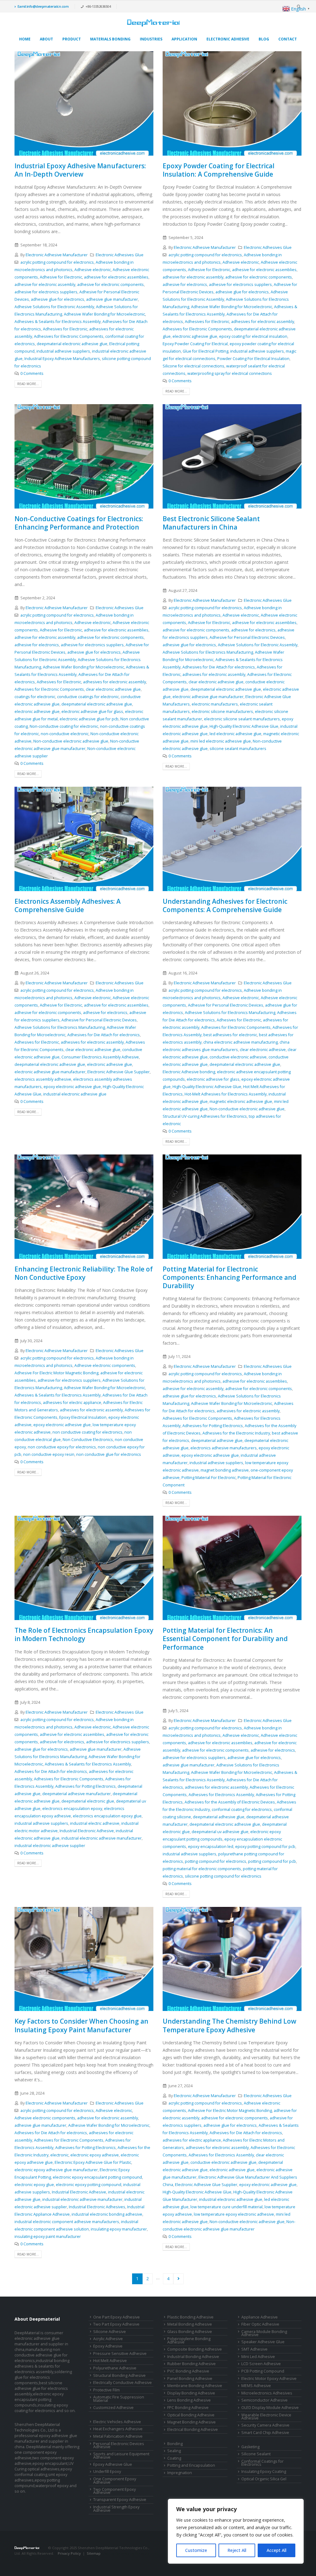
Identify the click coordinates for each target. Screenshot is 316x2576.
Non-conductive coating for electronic (64, 726)
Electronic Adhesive (228, 39)
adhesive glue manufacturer (112, 299)
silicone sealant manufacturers (238, 749)
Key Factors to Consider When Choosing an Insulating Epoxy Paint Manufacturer (81, 2025)
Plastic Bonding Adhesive (190, 2317)
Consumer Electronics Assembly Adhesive (100, 1057)
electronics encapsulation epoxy (72, 1809)
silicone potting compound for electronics (223, 1876)
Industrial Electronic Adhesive (87, 1831)
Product (72, 39)
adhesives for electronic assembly (263, 322)
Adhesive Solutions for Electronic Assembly (54, 307)
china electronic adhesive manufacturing (241, 1042)
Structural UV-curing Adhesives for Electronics (205, 1116)
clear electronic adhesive (263, 1050)
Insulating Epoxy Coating (264, 2471)
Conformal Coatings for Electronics (262, 2463)
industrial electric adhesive (95, 1823)
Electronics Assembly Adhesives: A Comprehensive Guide (68, 905)
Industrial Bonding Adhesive (193, 2357)
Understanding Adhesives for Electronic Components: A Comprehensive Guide (225, 905)
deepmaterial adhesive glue (217, 1441)
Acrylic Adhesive (108, 2339)
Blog (264, 39)
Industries (151, 39)
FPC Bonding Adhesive (188, 2408)
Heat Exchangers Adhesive (118, 2429)
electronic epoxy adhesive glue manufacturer (56, 2170)
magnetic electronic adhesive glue (241, 1102)
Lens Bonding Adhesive (189, 2400)
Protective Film (106, 2390)
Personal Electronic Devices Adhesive (119, 2445)
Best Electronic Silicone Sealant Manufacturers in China (211, 523)
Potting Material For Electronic (209, 1478)
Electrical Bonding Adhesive (193, 2429)
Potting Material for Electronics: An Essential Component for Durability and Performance (225, 1639)
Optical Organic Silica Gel (264, 2479)
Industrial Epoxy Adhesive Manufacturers (62, 359)
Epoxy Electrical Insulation (83, 1417)
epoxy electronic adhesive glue (72, 1087)
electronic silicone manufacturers (222, 712)
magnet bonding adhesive (225, 1470)
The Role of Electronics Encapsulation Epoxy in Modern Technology (84, 1634)
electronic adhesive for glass (213, 1079)
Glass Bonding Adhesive (190, 2332)
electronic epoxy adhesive (95, 2155)
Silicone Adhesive (110, 2332)
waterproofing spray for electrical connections (230, 373)
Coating (174, 2458)
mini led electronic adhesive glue (221, 741)
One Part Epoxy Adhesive (116, 2317)
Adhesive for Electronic (61, 277)
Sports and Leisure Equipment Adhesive (121, 2456)
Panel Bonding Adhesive (190, 2379)
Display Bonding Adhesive (191, 2393)
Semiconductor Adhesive (264, 2400)
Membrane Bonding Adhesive (195, 2386)
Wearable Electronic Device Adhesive (266, 2417)
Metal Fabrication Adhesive (118, 2436)
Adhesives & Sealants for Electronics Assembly (58, 322)
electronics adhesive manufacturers (224, 1448)
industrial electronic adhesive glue (75, 1094)
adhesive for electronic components (110, 285)
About (46, 39)
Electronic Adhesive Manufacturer (57, 255)
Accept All (276, 2550)
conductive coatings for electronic (88, 697)
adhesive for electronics (185, 285)
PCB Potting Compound (263, 2371)
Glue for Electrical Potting (206, 351)
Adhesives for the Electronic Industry (236, 1433)
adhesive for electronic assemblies (116, 277)
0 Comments (32, 373)
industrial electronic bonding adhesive (107, 2214)
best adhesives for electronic (230, 1035)
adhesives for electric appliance (72, 1403)
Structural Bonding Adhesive (119, 2375)
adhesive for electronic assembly (45, 285)
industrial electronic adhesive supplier (50, 1846)
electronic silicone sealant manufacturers (242, 719)
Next (179, 2279)
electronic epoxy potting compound (89, 2185)
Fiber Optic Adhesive (260, 2324)
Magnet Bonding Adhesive (191, 2422)
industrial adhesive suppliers (63, 351)
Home (25, 39)
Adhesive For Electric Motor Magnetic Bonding (56, 1373)
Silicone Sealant (256, 2454)
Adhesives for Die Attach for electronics (219, 667)
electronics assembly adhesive (43, 1079)
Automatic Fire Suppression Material (119, 2399)
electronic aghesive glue (195, 336)
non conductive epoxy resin (49, 1454)
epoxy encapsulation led (211, 1847)
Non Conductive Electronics (88, 1440)
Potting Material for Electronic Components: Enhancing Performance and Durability (229, 1278)
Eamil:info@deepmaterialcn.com (43, 6)
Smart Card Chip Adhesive (265, 2433)
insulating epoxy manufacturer (119, 2229)
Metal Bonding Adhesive (190, 2324)
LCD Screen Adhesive (261, 2364)
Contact (288, 39)
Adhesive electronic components (105, 1365)
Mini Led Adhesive (258, 2357)
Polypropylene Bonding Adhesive (189, 2340)
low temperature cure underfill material (227, 2207)
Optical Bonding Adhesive (191, 2415)
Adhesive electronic (93, 270)
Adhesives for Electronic (65, 329)
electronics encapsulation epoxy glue (107, 1816)
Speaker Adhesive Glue (263, 2342)
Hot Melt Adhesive (110, 2361)
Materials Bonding (110, 39)
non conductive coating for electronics (87, 1432)
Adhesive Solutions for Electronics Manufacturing (208, 652)
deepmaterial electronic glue (88, 1801)
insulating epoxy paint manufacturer (48, 2237)
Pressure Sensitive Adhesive (120, 2354)
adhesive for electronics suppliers (46, 292)
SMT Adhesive (254, 2349)
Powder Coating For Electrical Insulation (253, 359)
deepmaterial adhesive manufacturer (77, 1794)
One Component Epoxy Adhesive (115, 2481)
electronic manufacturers (215, 704)
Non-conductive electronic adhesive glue (71, 741)
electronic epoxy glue (34, 2185)
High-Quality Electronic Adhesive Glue (244, 726)
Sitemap (94, 2553)
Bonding (175, 2444)
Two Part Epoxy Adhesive (116, 2324)
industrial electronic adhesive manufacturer (102, 1838)
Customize (196, 2550)
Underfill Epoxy (107, 2471)
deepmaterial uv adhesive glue (220, 1832)
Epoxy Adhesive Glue (113, 2464)
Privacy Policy (69, 2553)
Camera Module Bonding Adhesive (264, 2333)
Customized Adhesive (113, 2408)
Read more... (28, 384)
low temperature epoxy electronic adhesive (234, 2214)
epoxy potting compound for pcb (265, 1847)
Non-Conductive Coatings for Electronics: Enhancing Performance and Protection (79, 523)
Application (184, 39)
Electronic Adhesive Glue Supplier (118, 1072)
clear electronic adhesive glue (113, 689)
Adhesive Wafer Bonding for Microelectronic (104, 314)
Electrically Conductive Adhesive (123, 2383)
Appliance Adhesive (260, 2317)
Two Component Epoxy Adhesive (114, 2491)
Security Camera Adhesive (265, 2425)
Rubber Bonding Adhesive (191, 2364)
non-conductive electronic (65, 734)
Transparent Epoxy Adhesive (120, 2500)
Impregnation (180, 2473)
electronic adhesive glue (37, 712)
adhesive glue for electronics (58, 299)
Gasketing (250, 2447)
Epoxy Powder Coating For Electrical (195, 344)
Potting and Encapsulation (191, 2465)
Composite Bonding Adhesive (195, 2349)
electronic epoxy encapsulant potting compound (97, 2177)
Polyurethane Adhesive (115, 2368)
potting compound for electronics (216, 1861)
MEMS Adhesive (256, 2386)
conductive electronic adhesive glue (223, 2162)
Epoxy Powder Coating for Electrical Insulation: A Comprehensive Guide (218, 170)
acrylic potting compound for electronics (57, 262)
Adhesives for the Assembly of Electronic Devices (230, 1802)
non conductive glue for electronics (109, 1454)
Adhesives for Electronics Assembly (221, 1795)
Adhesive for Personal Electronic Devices (247, 637)
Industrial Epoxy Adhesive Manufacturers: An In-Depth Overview (80, 170)
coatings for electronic (35, 697)
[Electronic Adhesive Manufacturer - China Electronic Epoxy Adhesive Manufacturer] (153, 23)
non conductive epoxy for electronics (62, 1447)
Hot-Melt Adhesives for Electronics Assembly (226, 1094)
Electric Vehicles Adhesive (117, 2422)
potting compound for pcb (272, 1861)
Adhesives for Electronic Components (69, 336)
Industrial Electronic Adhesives (97, 2207)
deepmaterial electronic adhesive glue (72, 344)
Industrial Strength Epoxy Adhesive (116, 2509)
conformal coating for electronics (242, 1809)
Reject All (237, 2550)
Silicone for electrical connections (193, 366)
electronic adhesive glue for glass (92, 712)
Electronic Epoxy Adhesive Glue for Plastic (93, 2162)
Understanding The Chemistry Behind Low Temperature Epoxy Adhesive (229, 2025)
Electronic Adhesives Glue (120, 255)
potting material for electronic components (202, 1869)
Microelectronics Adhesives (267, 2393)
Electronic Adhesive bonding (189, 1072)
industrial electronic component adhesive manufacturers (67, 2222)
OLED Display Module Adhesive (270, 2408)
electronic (59, 2155)
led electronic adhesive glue (235, 734)
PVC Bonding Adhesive (188, 2371)
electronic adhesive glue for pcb (89, 719)
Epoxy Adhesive (108, 2346)
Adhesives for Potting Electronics (213, 1426)
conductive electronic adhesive (238, 1057)
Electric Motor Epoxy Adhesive (269, 2379)
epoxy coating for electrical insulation (253, 336)
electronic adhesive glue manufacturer (208, 697)
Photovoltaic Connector (78, 2559)
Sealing (174, 2451)
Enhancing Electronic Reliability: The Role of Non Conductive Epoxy (84, 1273)
